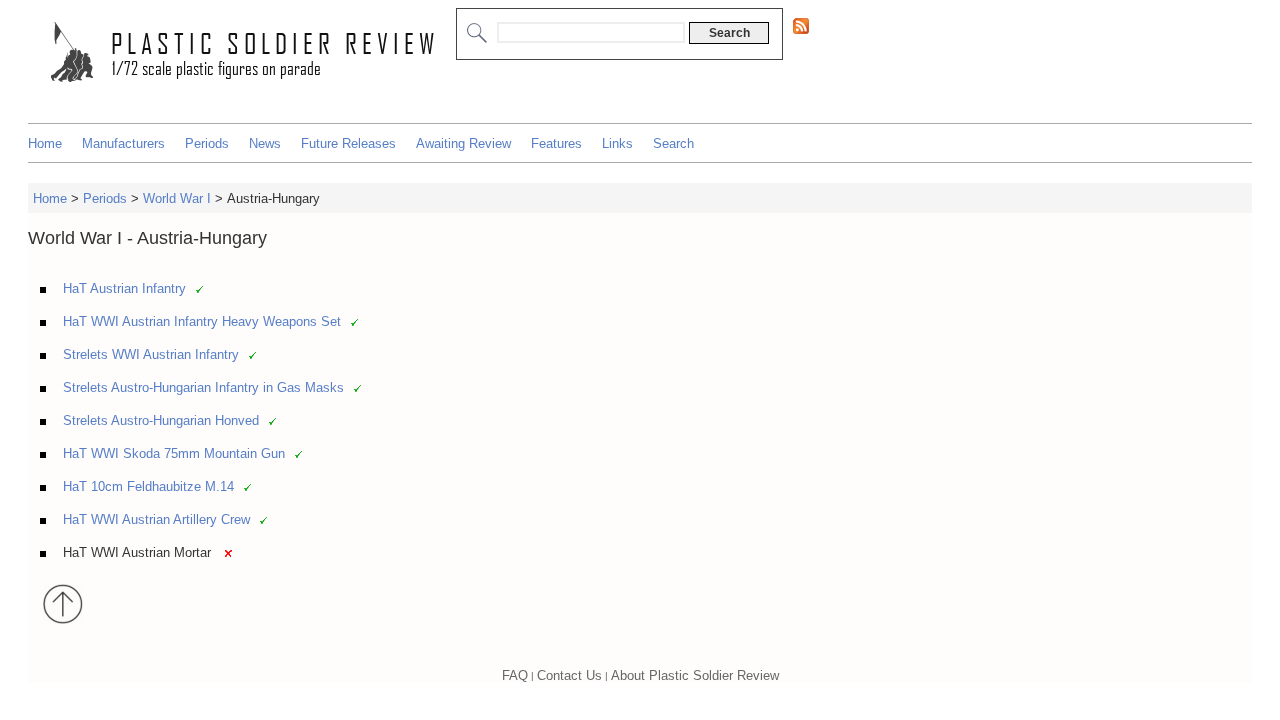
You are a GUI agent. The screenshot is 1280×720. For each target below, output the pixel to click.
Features (556, 143)
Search (673, 143)
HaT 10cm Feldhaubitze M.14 (148, 486)
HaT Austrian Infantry (124, 288)
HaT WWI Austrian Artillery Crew (156, 519)
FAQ (515, 675)
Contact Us (569, 675)
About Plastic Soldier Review (695, 675)
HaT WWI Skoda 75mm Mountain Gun (174, 453)
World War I (177, 198)
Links (617, 143)
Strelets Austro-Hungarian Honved (161, 420)
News (265, 143)
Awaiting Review (463, 143)
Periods (207, 143)
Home (45, 143)
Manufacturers (123, 143)
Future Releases (348, 143)
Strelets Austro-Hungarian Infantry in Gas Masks (203, 387)
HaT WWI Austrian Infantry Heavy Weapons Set (202, 321)
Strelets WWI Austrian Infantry (151, 354)
